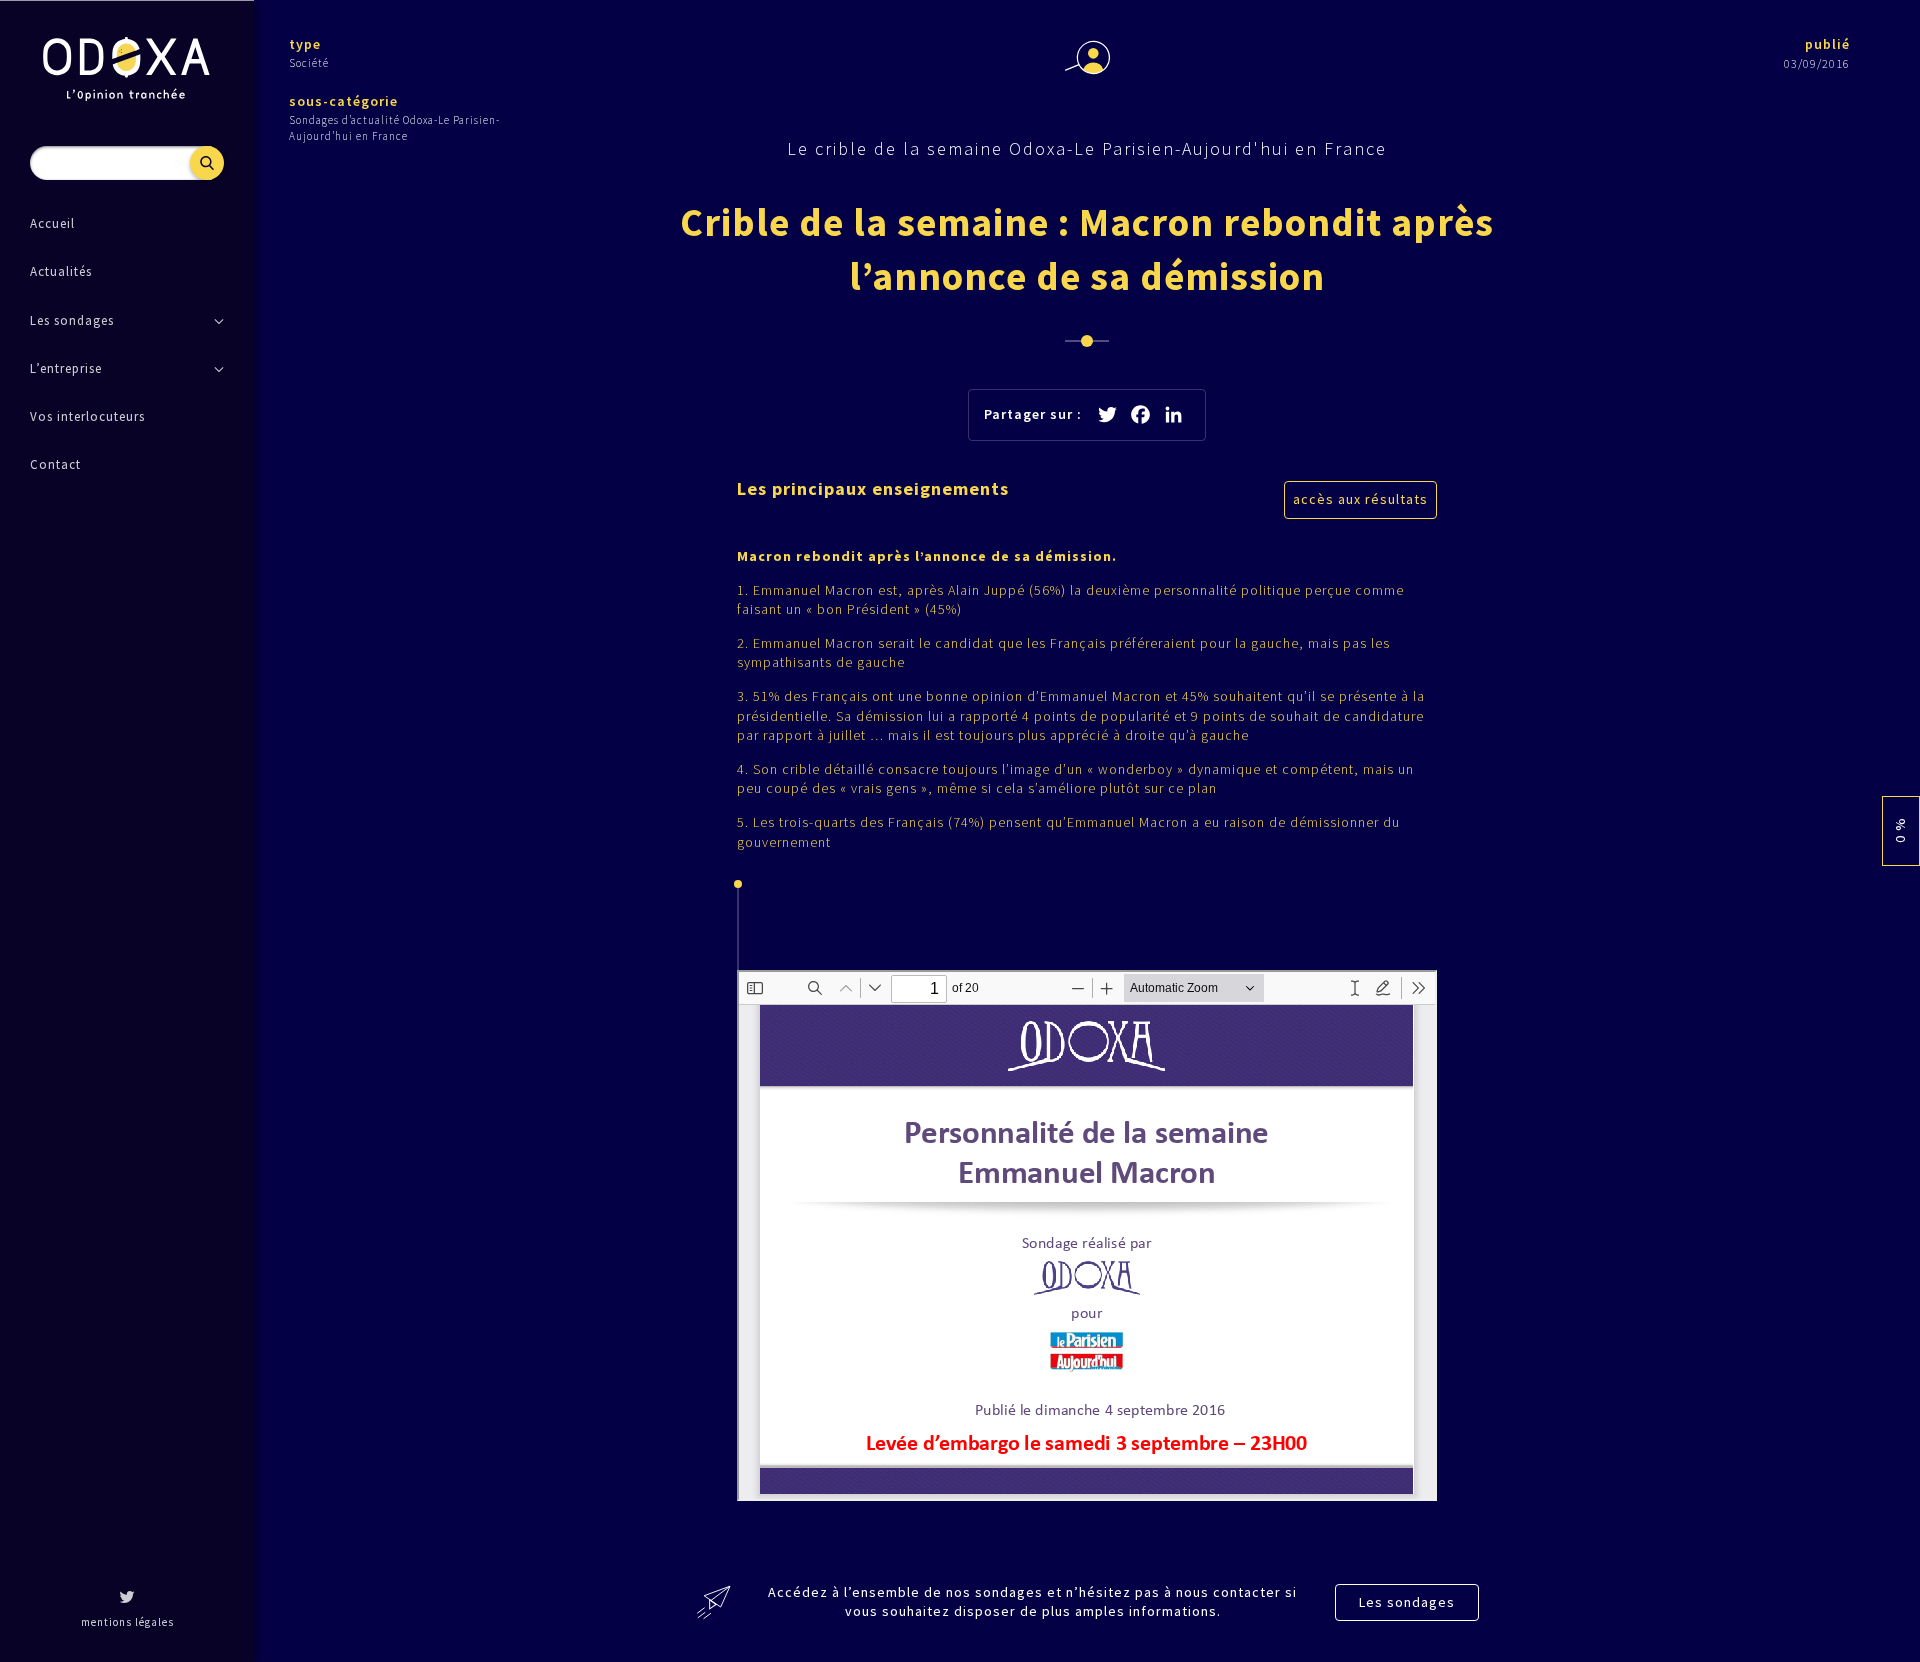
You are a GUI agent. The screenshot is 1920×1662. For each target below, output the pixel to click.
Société (309, 63)
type (305, 44)
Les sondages (1407, 1602)
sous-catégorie (343, 101)
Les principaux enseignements (873, 488)
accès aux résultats (1360, 499)
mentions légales (127, 1622)
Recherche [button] (207, 163)
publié (1827, 44)
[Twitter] (127, 1599)
